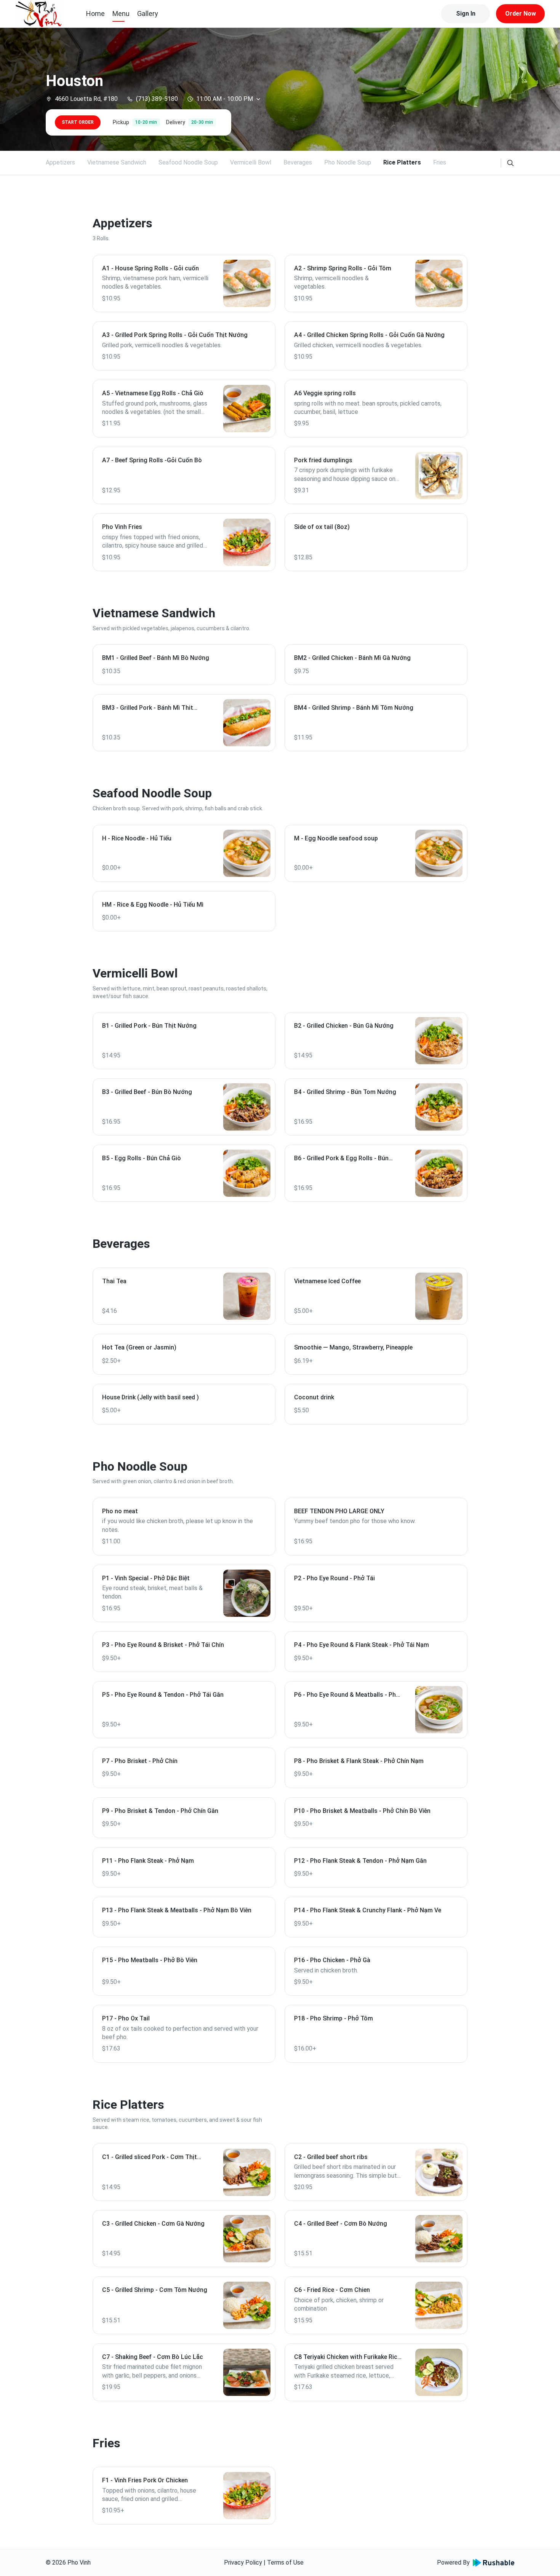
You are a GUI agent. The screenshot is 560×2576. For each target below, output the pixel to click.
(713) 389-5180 (157, 99)
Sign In (466, 14)
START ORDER (78, 122)
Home (95, 14)
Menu (121, 14)
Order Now (521, 14)
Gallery (148, 14)
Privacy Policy (243, 2562)
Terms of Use (285, 2562)
